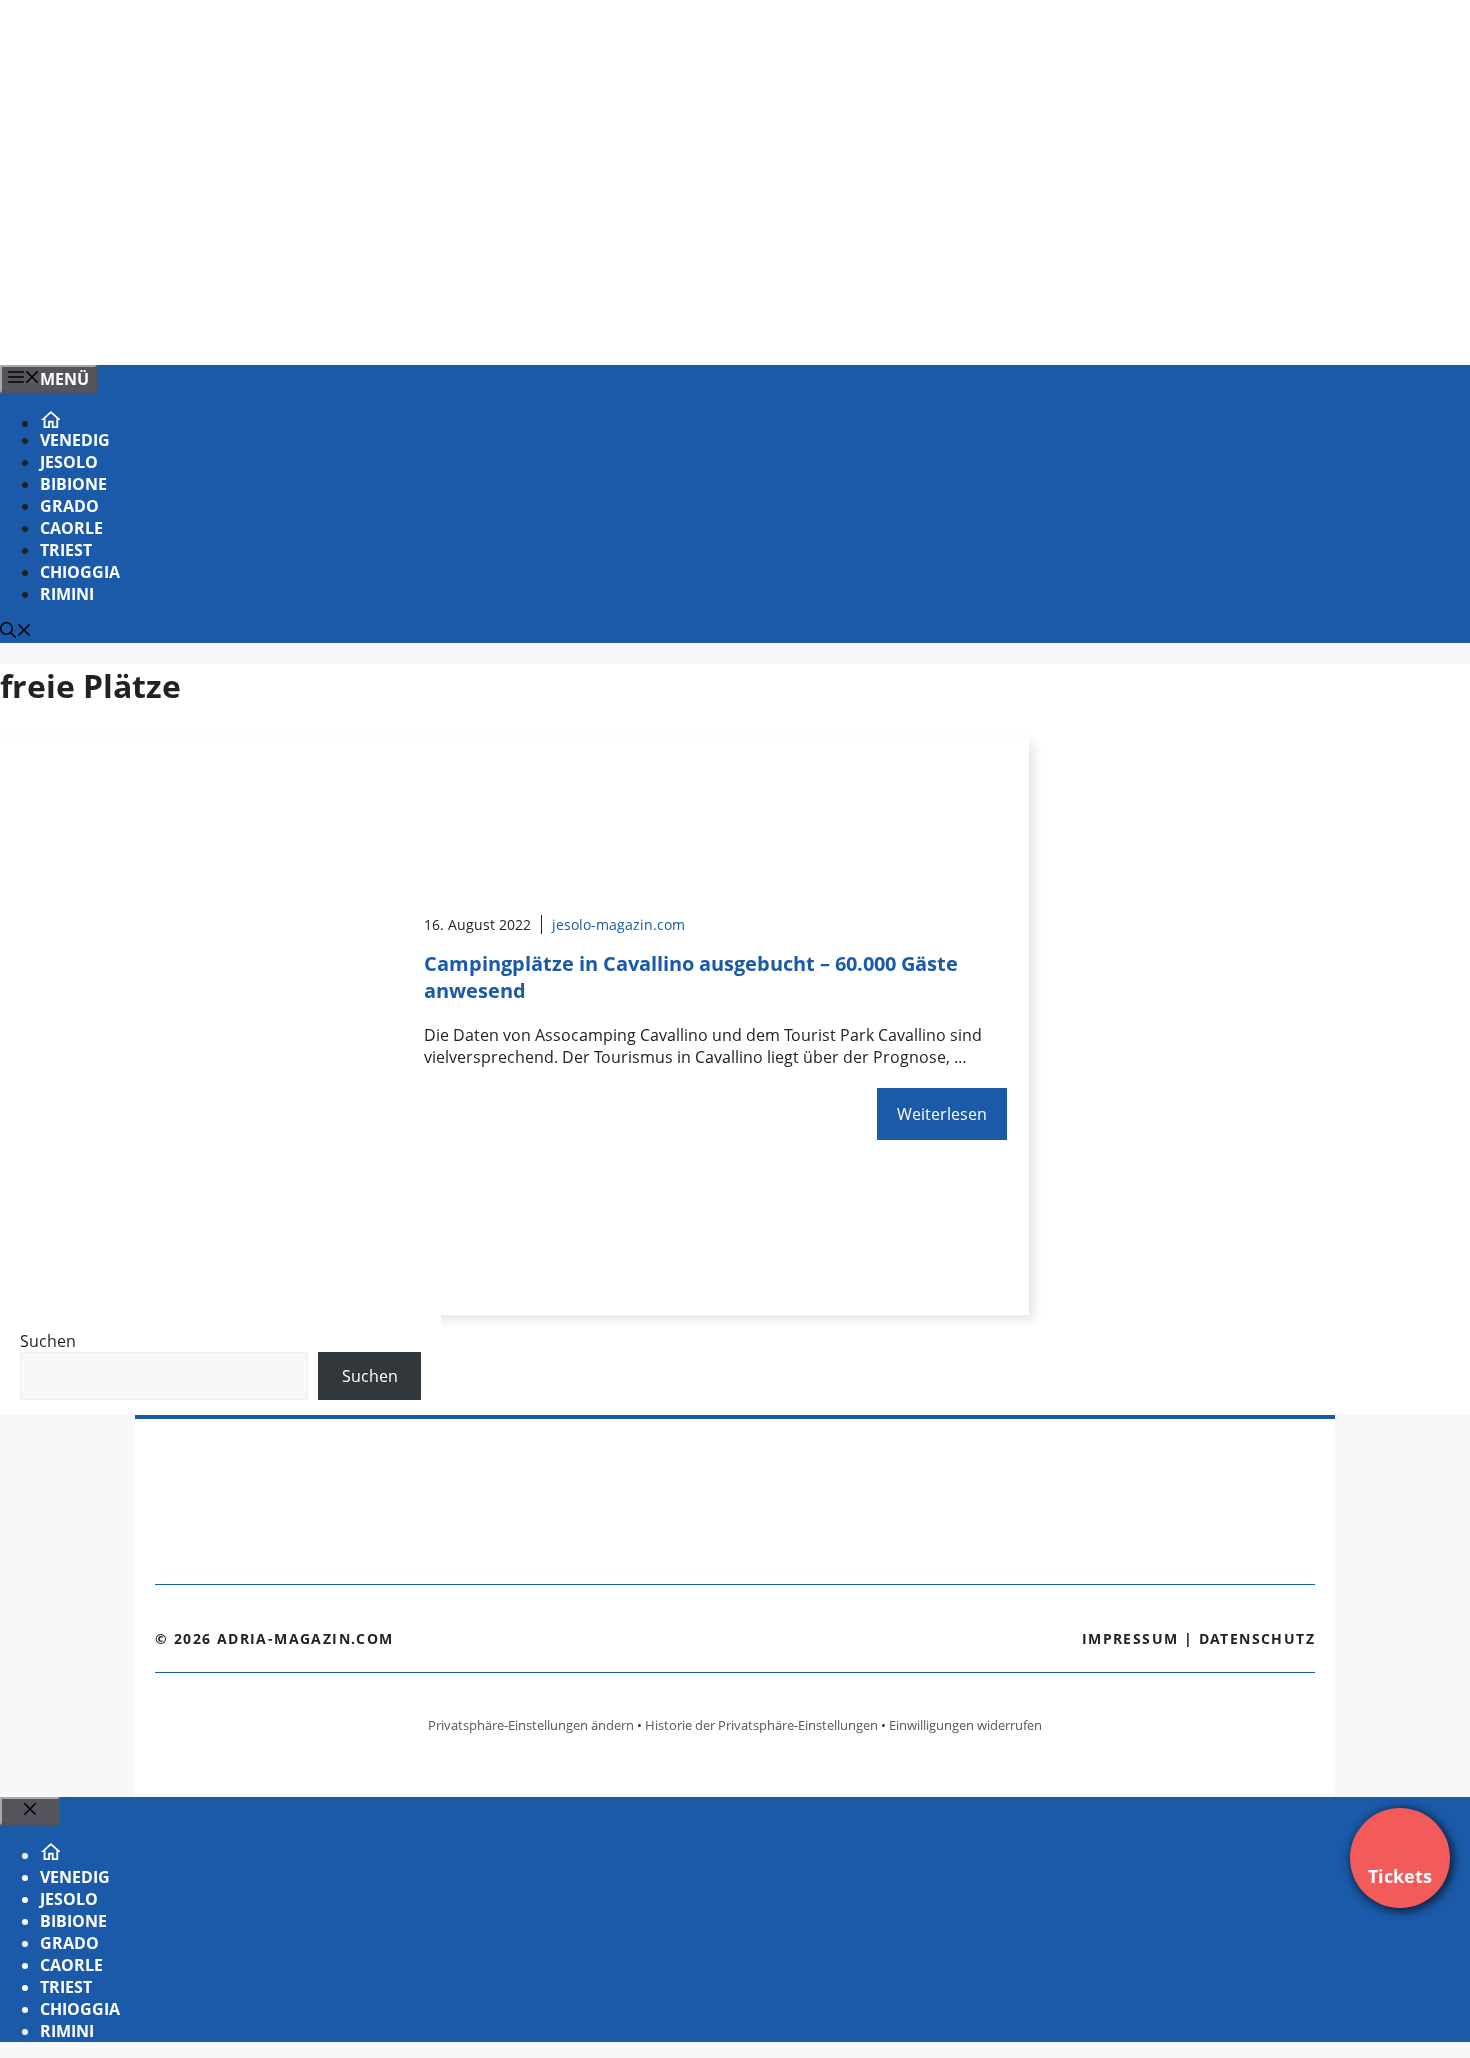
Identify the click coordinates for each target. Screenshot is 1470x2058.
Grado (69, 506)
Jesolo (69, 462)
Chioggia (80, 572)
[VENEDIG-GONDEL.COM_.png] (404, 328)
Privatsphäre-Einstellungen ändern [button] (531, 1725)
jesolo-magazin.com (618, 924)
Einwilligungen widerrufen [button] (965, 1725)
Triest (66, 550)
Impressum (1130, 1638)
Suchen (48, 1341)
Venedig (75, 440)
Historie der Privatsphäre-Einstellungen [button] (761, 1725)
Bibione (73, 484)
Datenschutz (1257, 1638)
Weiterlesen (942, 1114)
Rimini (67, 594)
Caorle (71, 528)
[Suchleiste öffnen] (16, 632)
